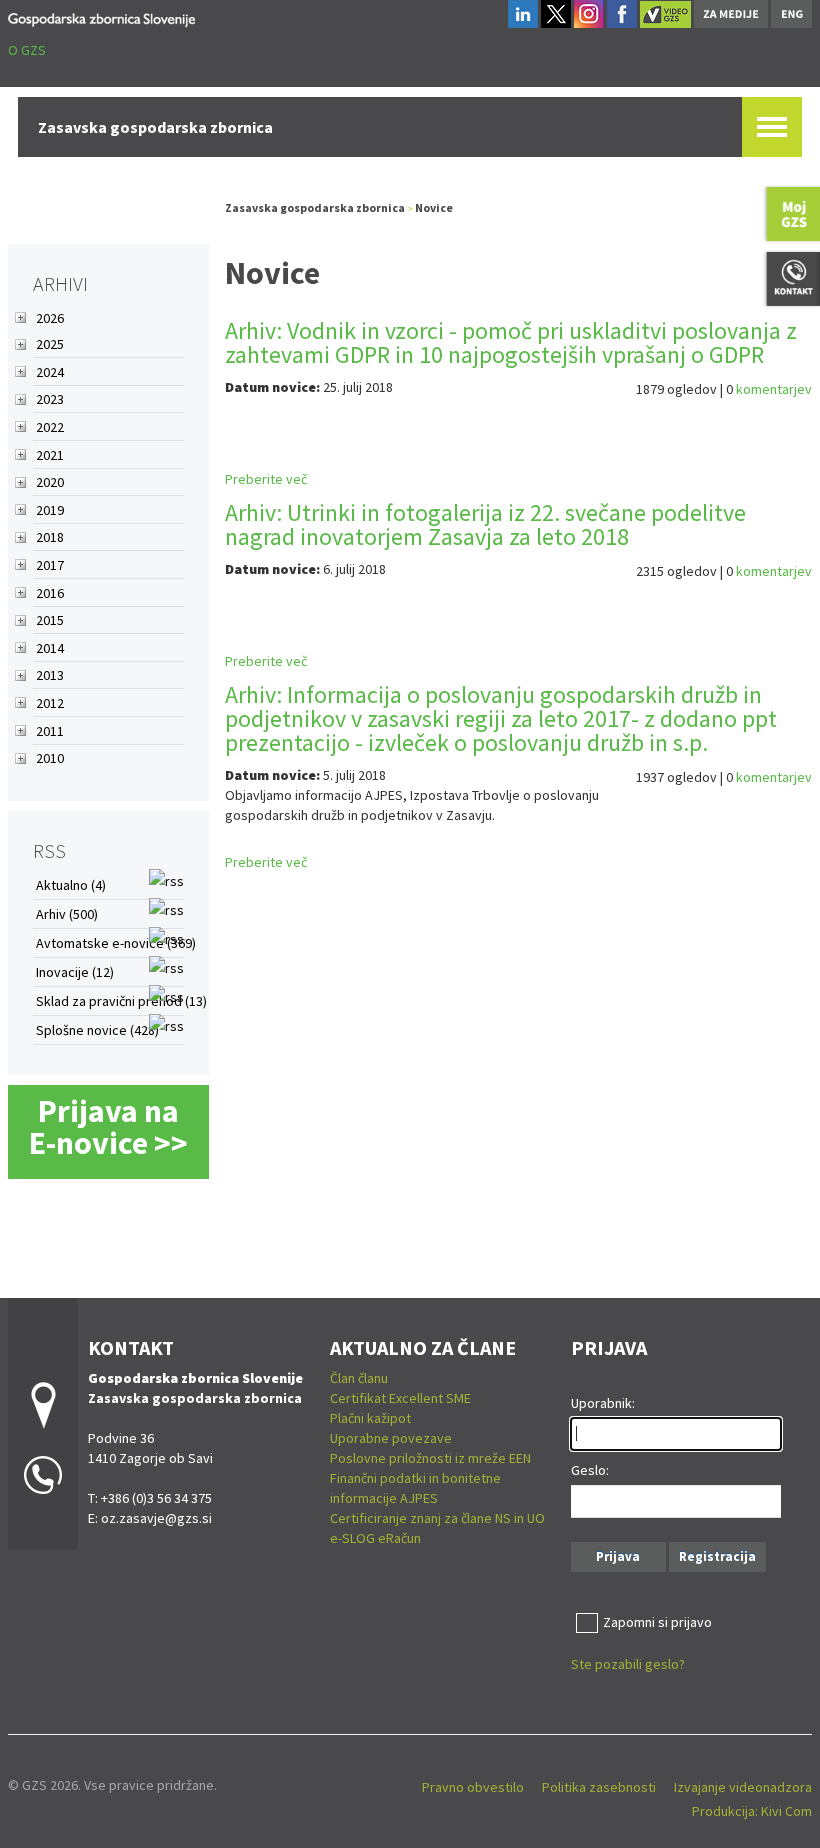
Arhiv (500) (67, 914)
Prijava (618, 1556)
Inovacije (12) (75, 972)
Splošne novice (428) (97, 1030)
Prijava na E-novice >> (108, 1127)
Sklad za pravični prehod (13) (121, 1001)
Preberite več (266, 479)
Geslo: (590, 1470)
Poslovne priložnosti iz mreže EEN (430, 1458)
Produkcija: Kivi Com (752, 1811)
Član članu (359, 1378)
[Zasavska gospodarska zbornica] (101, 16)
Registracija (717, 1556)
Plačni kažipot (370, 1418)
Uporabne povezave (391, 1438)
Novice (434, 207)
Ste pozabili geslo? (628, 1664)
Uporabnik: (603, 1403)
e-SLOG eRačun (375, 1538)
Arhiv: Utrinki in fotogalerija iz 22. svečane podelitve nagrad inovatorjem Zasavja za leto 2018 (485, 524)
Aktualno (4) (71, 885)
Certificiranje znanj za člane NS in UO (437, 1518)
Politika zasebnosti (599, 1787)
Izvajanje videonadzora (743, 1787)
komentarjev (774, 389)
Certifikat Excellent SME (400, 1398)
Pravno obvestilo (473, 1787)
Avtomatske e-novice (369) (116, 943)
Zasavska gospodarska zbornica (315, 207)
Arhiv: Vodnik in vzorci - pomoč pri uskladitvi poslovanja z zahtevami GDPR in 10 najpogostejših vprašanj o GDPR (511, 342)
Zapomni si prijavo (657, 1622)
